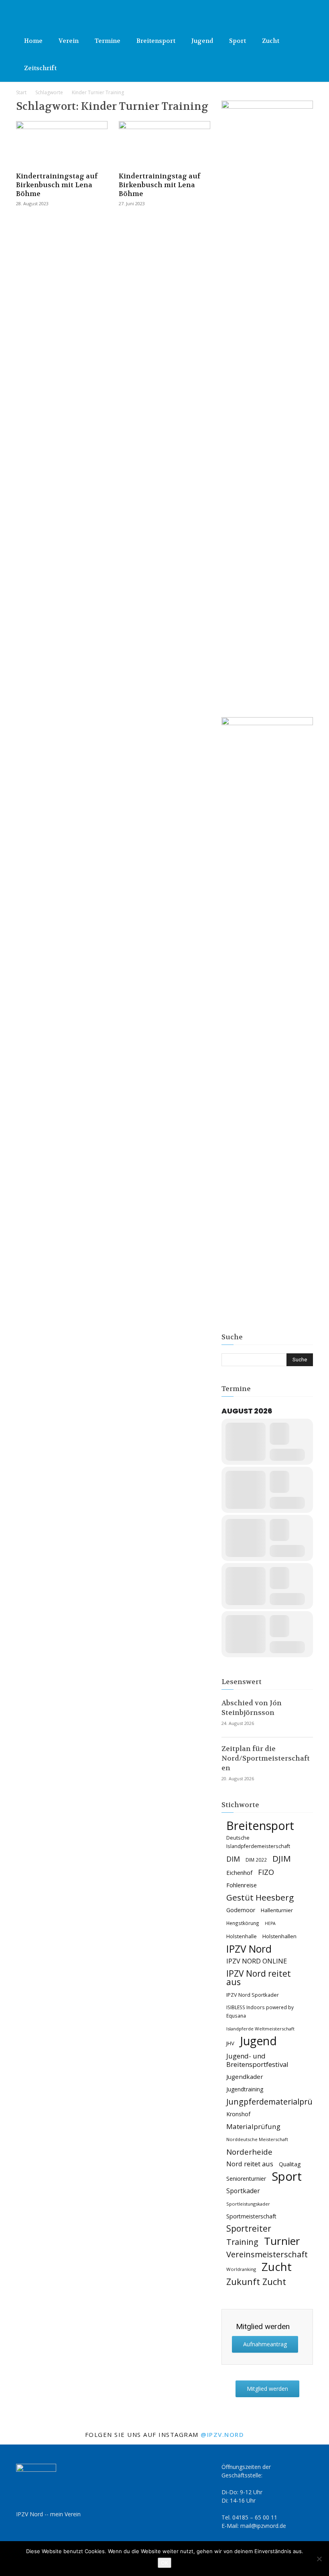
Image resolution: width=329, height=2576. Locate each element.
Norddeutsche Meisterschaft (257, 2139)
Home (33, 41)
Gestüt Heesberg (260, 1898)
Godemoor (241, 1910)
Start (21, 92)
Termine (108, 41)
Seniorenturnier (246, 2179)
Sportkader (243, 2191)
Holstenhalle (242, 1936)
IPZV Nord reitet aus (259, 1978)
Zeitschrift (40, 68)
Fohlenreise (242, 1885)
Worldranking (241, 2269)
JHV (230, 2043)
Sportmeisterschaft (251, 2216)
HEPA (270, 1923)
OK (164, 2563)
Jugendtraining (245, 2089)
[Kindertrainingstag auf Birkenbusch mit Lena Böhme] (62, 144)
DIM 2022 (256, 1860)
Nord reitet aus (250, 2164)
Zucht (271, 41)
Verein (69, 41)
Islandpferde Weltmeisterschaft (260, 2029)
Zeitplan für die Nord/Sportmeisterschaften (266, 1758)
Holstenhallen (279, 1936)
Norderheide (249, 2152)
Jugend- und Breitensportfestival (257, 2060)
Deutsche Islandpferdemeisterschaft (258, 1842)
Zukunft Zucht (256, 2282)
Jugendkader (245, 2077)
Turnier (282, 2241)
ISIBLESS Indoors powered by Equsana (260, 2011)
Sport (238, 41)
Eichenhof (239, 1872)
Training (242, 2242)
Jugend (202, 41)
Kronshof (238, 2114)
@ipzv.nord (222, 2434)
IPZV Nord (249, 1949)
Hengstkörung (243, 1923)
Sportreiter (249, 2229)
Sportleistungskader (248, 2204)
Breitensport (156, 41)
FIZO (266, 1872)
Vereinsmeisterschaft (267, 2254)
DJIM (282, 1859)
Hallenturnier (277, 1910)
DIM (233, 1859)
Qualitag (290, 2164)
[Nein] (319, 2559)
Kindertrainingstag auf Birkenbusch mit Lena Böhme (57, 185)
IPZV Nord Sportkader (253, 1995)
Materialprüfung (253, 2126)
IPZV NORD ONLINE (257, 1961)
